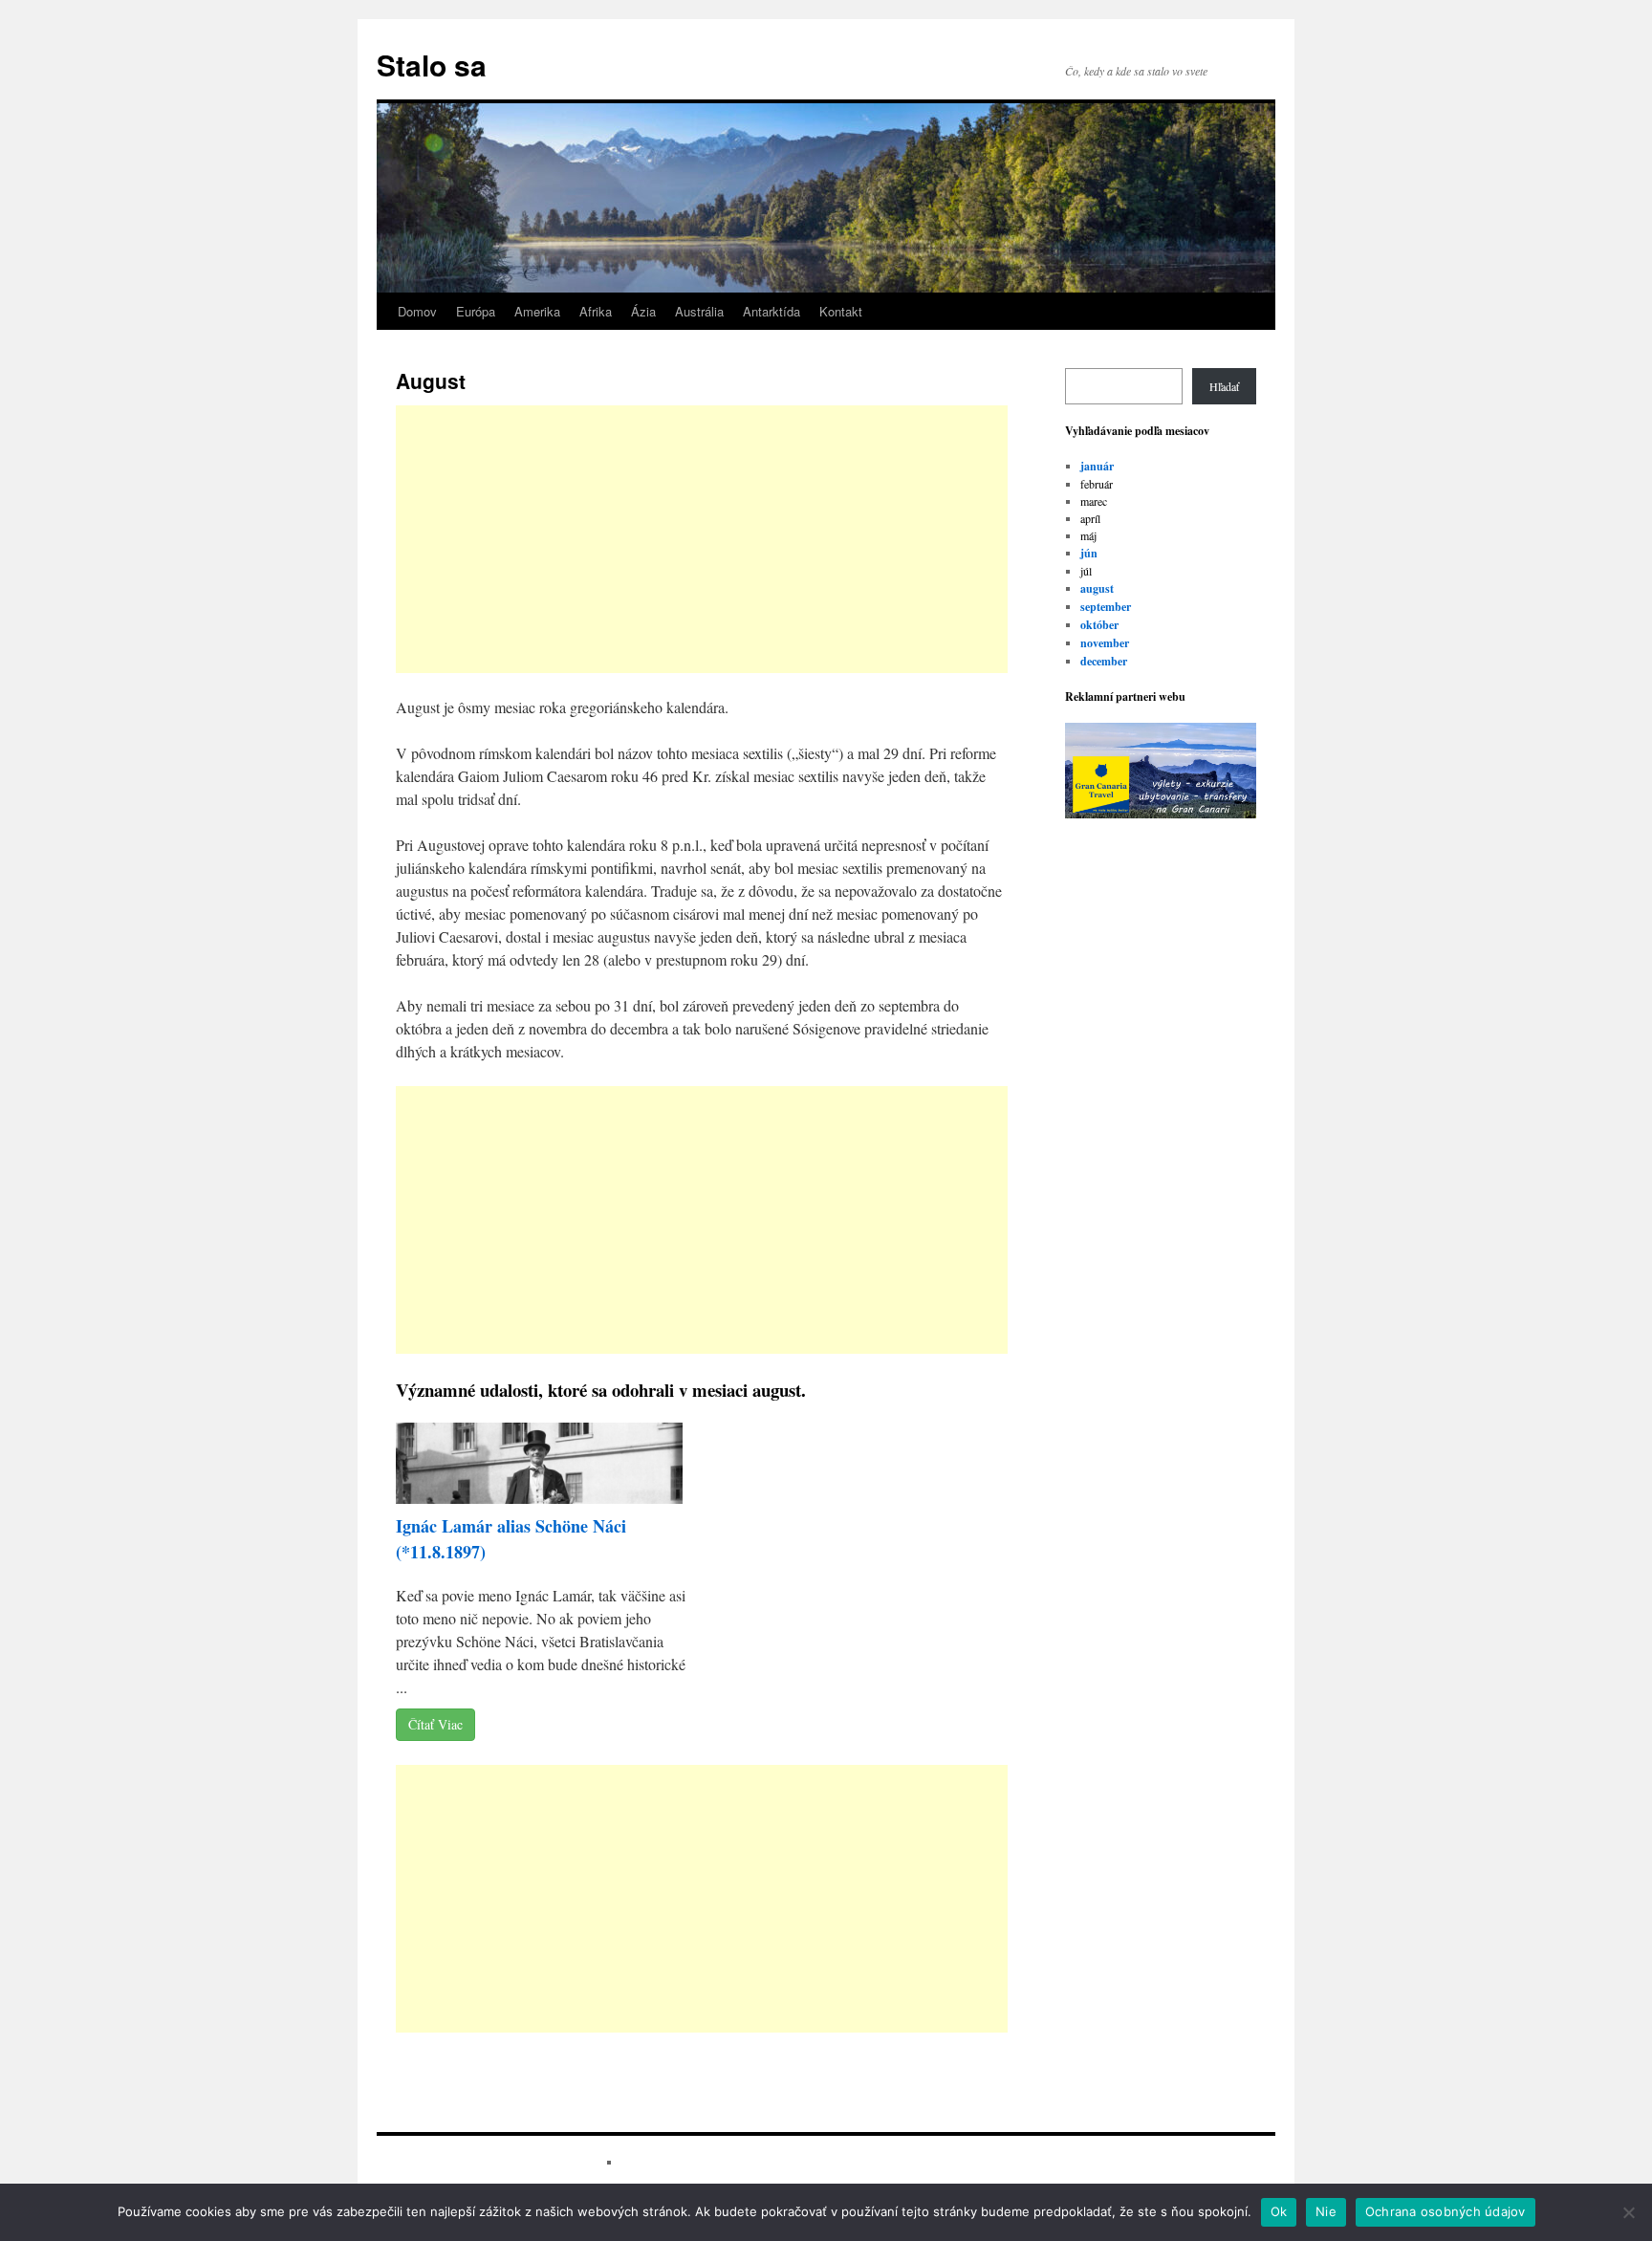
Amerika (537, 311)
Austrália (699, 311)
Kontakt (841, 311)
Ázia (643, 311)
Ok (1279, 2211)
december (1104, 661)
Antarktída (772, 311)
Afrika (596, 311)
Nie (1326, 2211)
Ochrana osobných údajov (1445, 2211)
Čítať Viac (435, 1724)
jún (1089, 553)
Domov (417, 311)
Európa (476, 311)
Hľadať (1224, 386)
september (1106, 607)
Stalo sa (432, 65)
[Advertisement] (702, 539)
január (1097, 466)
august (1097, 588)
